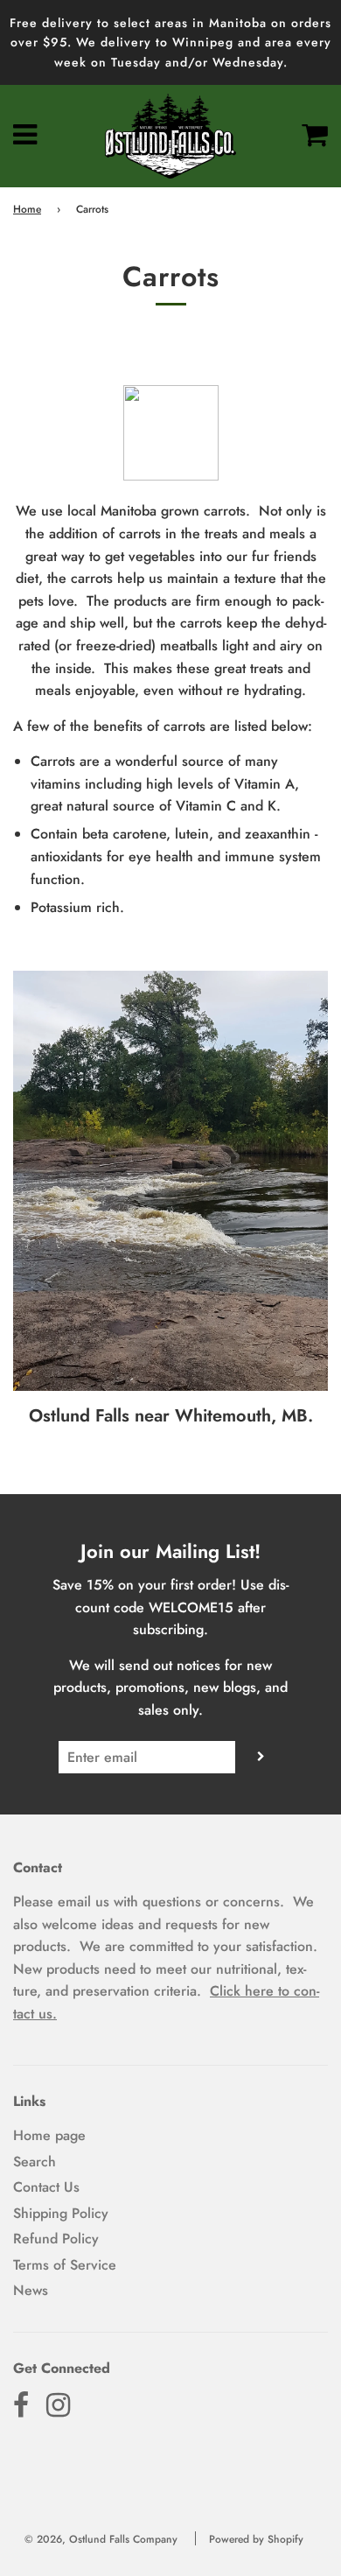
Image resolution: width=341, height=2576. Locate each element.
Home (27, 209)
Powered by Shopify (256, 2539)
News (31, 2290)
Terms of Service (65, 2265)
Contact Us (46, 2187)
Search (35, 2162)
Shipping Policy (61, 2213)
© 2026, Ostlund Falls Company (101, 2539)
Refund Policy (56, 2239)
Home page (49, 2135)
